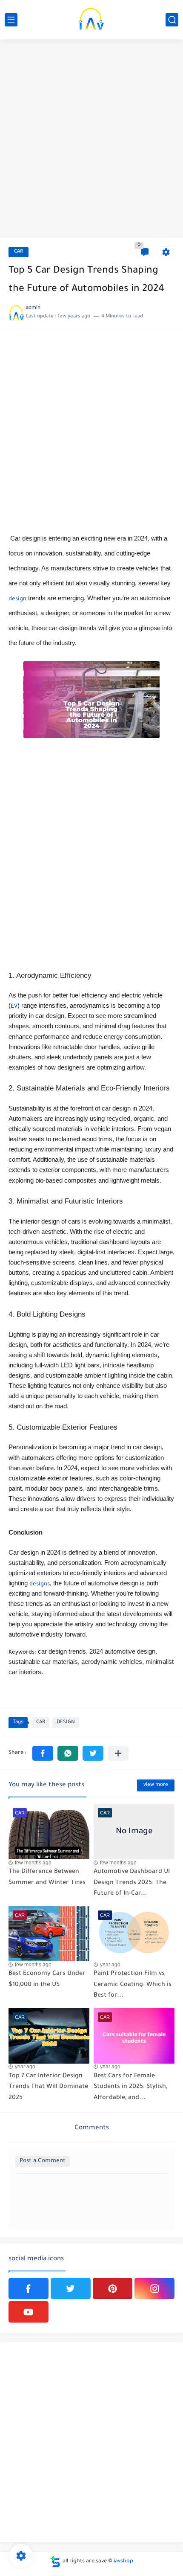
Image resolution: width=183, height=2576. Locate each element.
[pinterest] (113, 2288)
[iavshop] (91, 20)
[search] (172, 20)
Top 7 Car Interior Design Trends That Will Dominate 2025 (48, 2087)
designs (40, 1585)
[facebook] (29, 2288)
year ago (110, 1965)
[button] (43, 1753)
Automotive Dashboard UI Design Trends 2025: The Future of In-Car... (132, 1883)
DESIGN (66, 1723)
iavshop (123, 2561)
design (17, 599)
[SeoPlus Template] (55, 2562)
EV (14, 1007)
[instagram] (154, 2288)
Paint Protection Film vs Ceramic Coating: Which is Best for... (133, 1985)
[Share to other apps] (118, 1753)
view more (156, 1785)
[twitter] (71, 2288)
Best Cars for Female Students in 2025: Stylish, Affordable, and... (130, 2087)
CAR (19, 252)
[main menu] (11, 20)
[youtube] (29, 2312)
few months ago (33, 1863)
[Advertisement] (91, 140)
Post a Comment (43, 2161)
